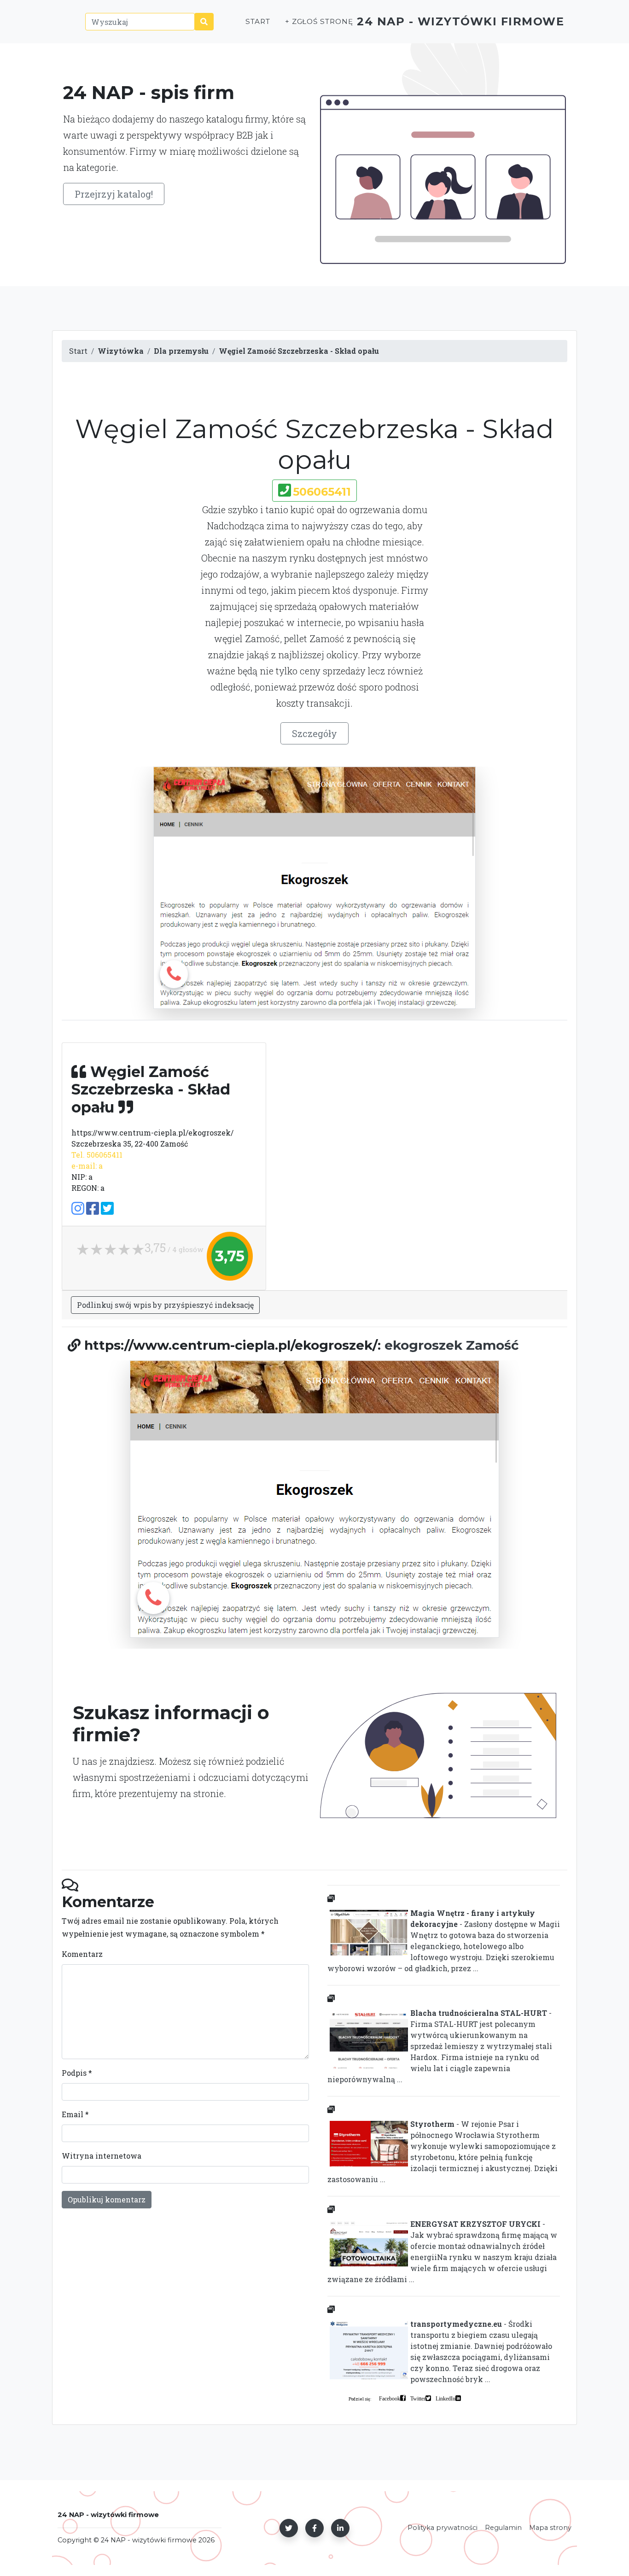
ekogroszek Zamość (452, 1345)
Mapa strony (550, 2528)
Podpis (77, 2073)
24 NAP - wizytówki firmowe (460, 21)
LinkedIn (446, 2398)
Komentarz (82, 1954)
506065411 (322, 492)
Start (258, 21)
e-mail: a (87, 1166)
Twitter (418, 2398)
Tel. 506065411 (97, 1155)
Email (75, 2114)
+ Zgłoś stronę (319, 21)
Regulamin (503, 2528)
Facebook (390, 2398)
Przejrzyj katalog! (114, 194)
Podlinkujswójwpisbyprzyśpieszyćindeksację (165, 1305)
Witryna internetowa (102, 2156)
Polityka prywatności (443, 2528)
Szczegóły (314, 733)
